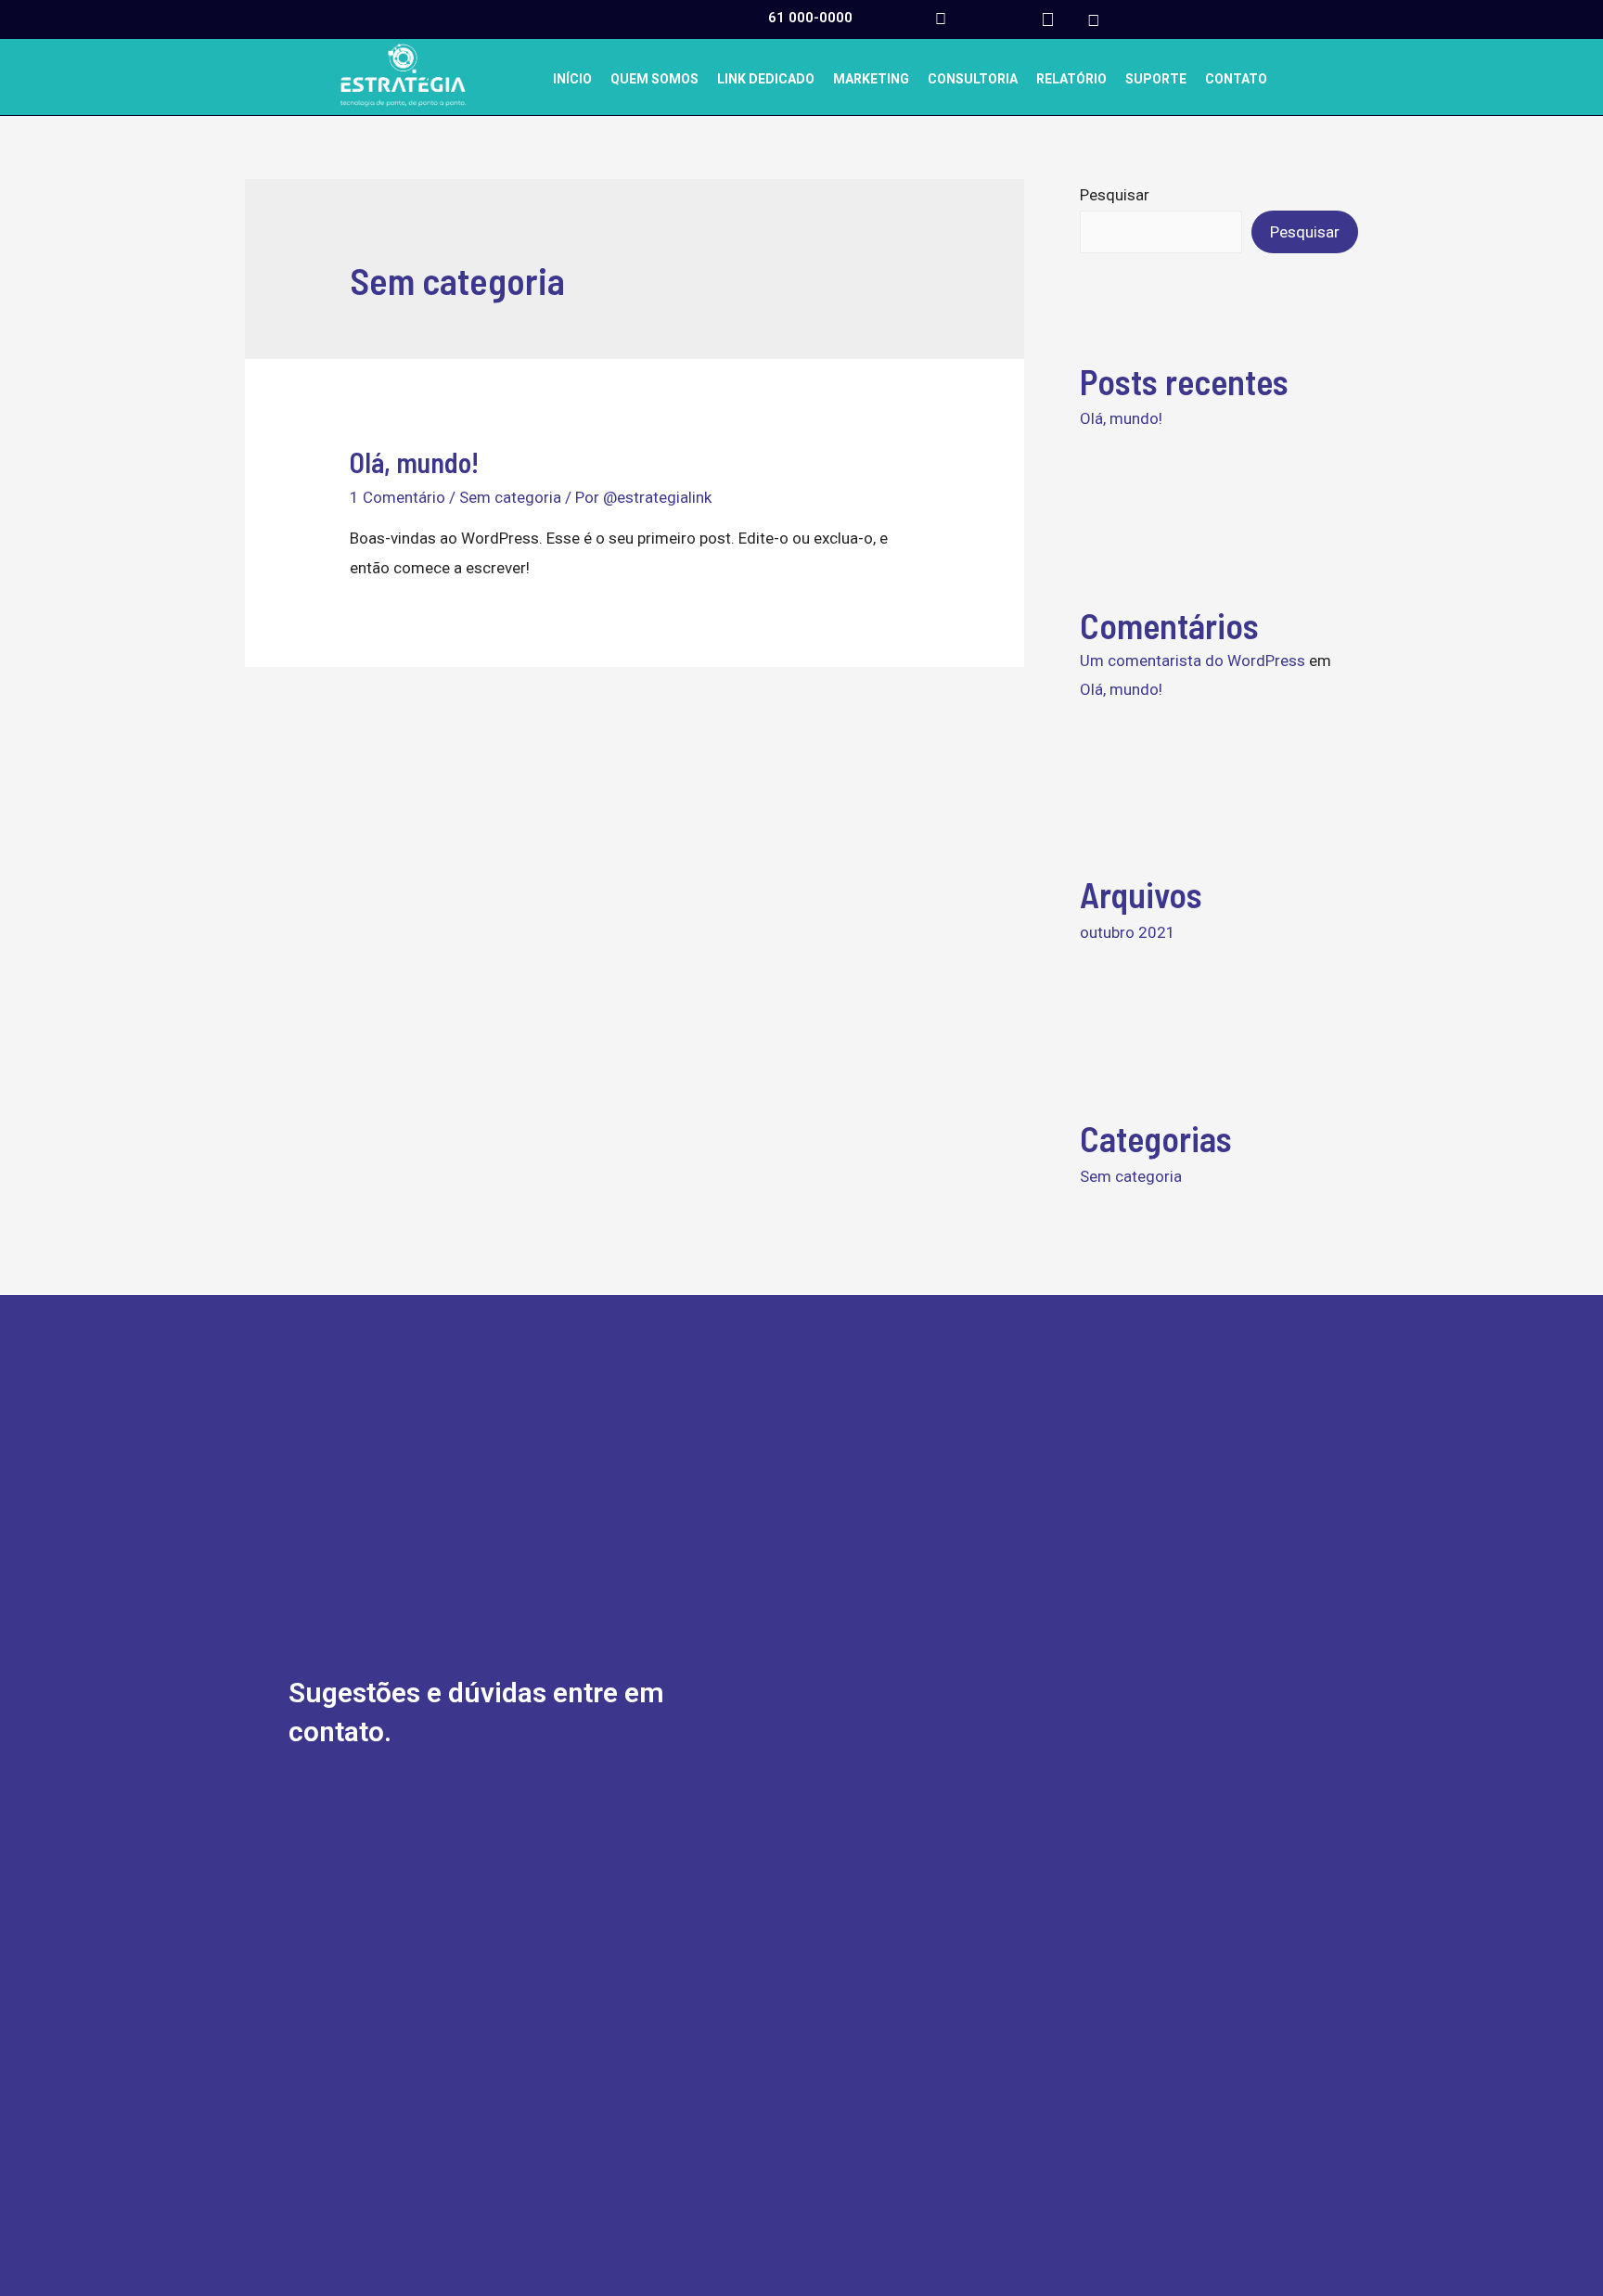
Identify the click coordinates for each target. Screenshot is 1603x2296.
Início (572, 79)
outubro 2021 (1128, 932)
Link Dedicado (766, 79)
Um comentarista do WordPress (1193, 661)
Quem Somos (654, 79)
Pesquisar (1115, 195)
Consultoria (973, 79)
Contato (1236, 79)
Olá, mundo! (414, 462)
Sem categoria (510, 497)
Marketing (871, 79)
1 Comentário (398, 497)
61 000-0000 (810, 18)
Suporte (1156, 79)
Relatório (1071, 79)
